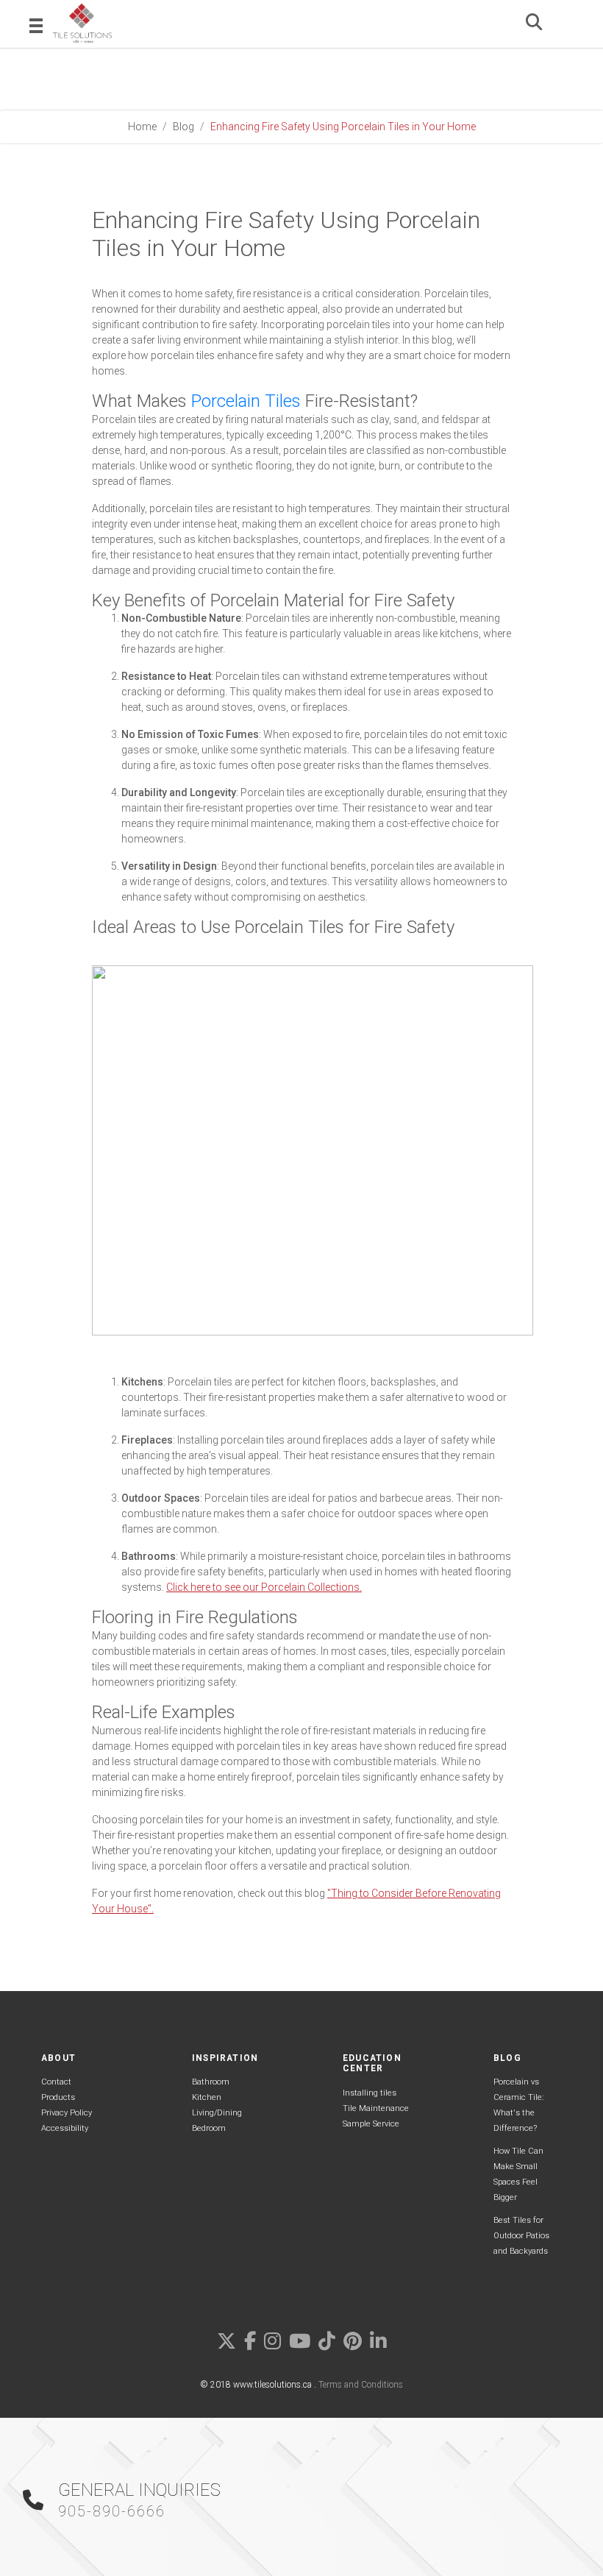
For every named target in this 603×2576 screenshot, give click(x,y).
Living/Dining (217, 2113)
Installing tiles (370, 2093)
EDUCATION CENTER (372, 2063)
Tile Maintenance (376, 2108)
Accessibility (65, 2128)
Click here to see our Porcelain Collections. (264, 1587)
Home (142, 127)
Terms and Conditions (361, 2385)
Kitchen (207, 2097)
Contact (56, 2082)
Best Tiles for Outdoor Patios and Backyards (521, 2236)
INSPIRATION (225, 2058)
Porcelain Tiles (246, 401)
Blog (183, 127)
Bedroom (209, 2128)
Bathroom (211, 2082)
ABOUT (58, 2058)
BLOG (507, 2058)
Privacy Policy (67, 2113)
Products (58, 2097)
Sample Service (371, 2124)
